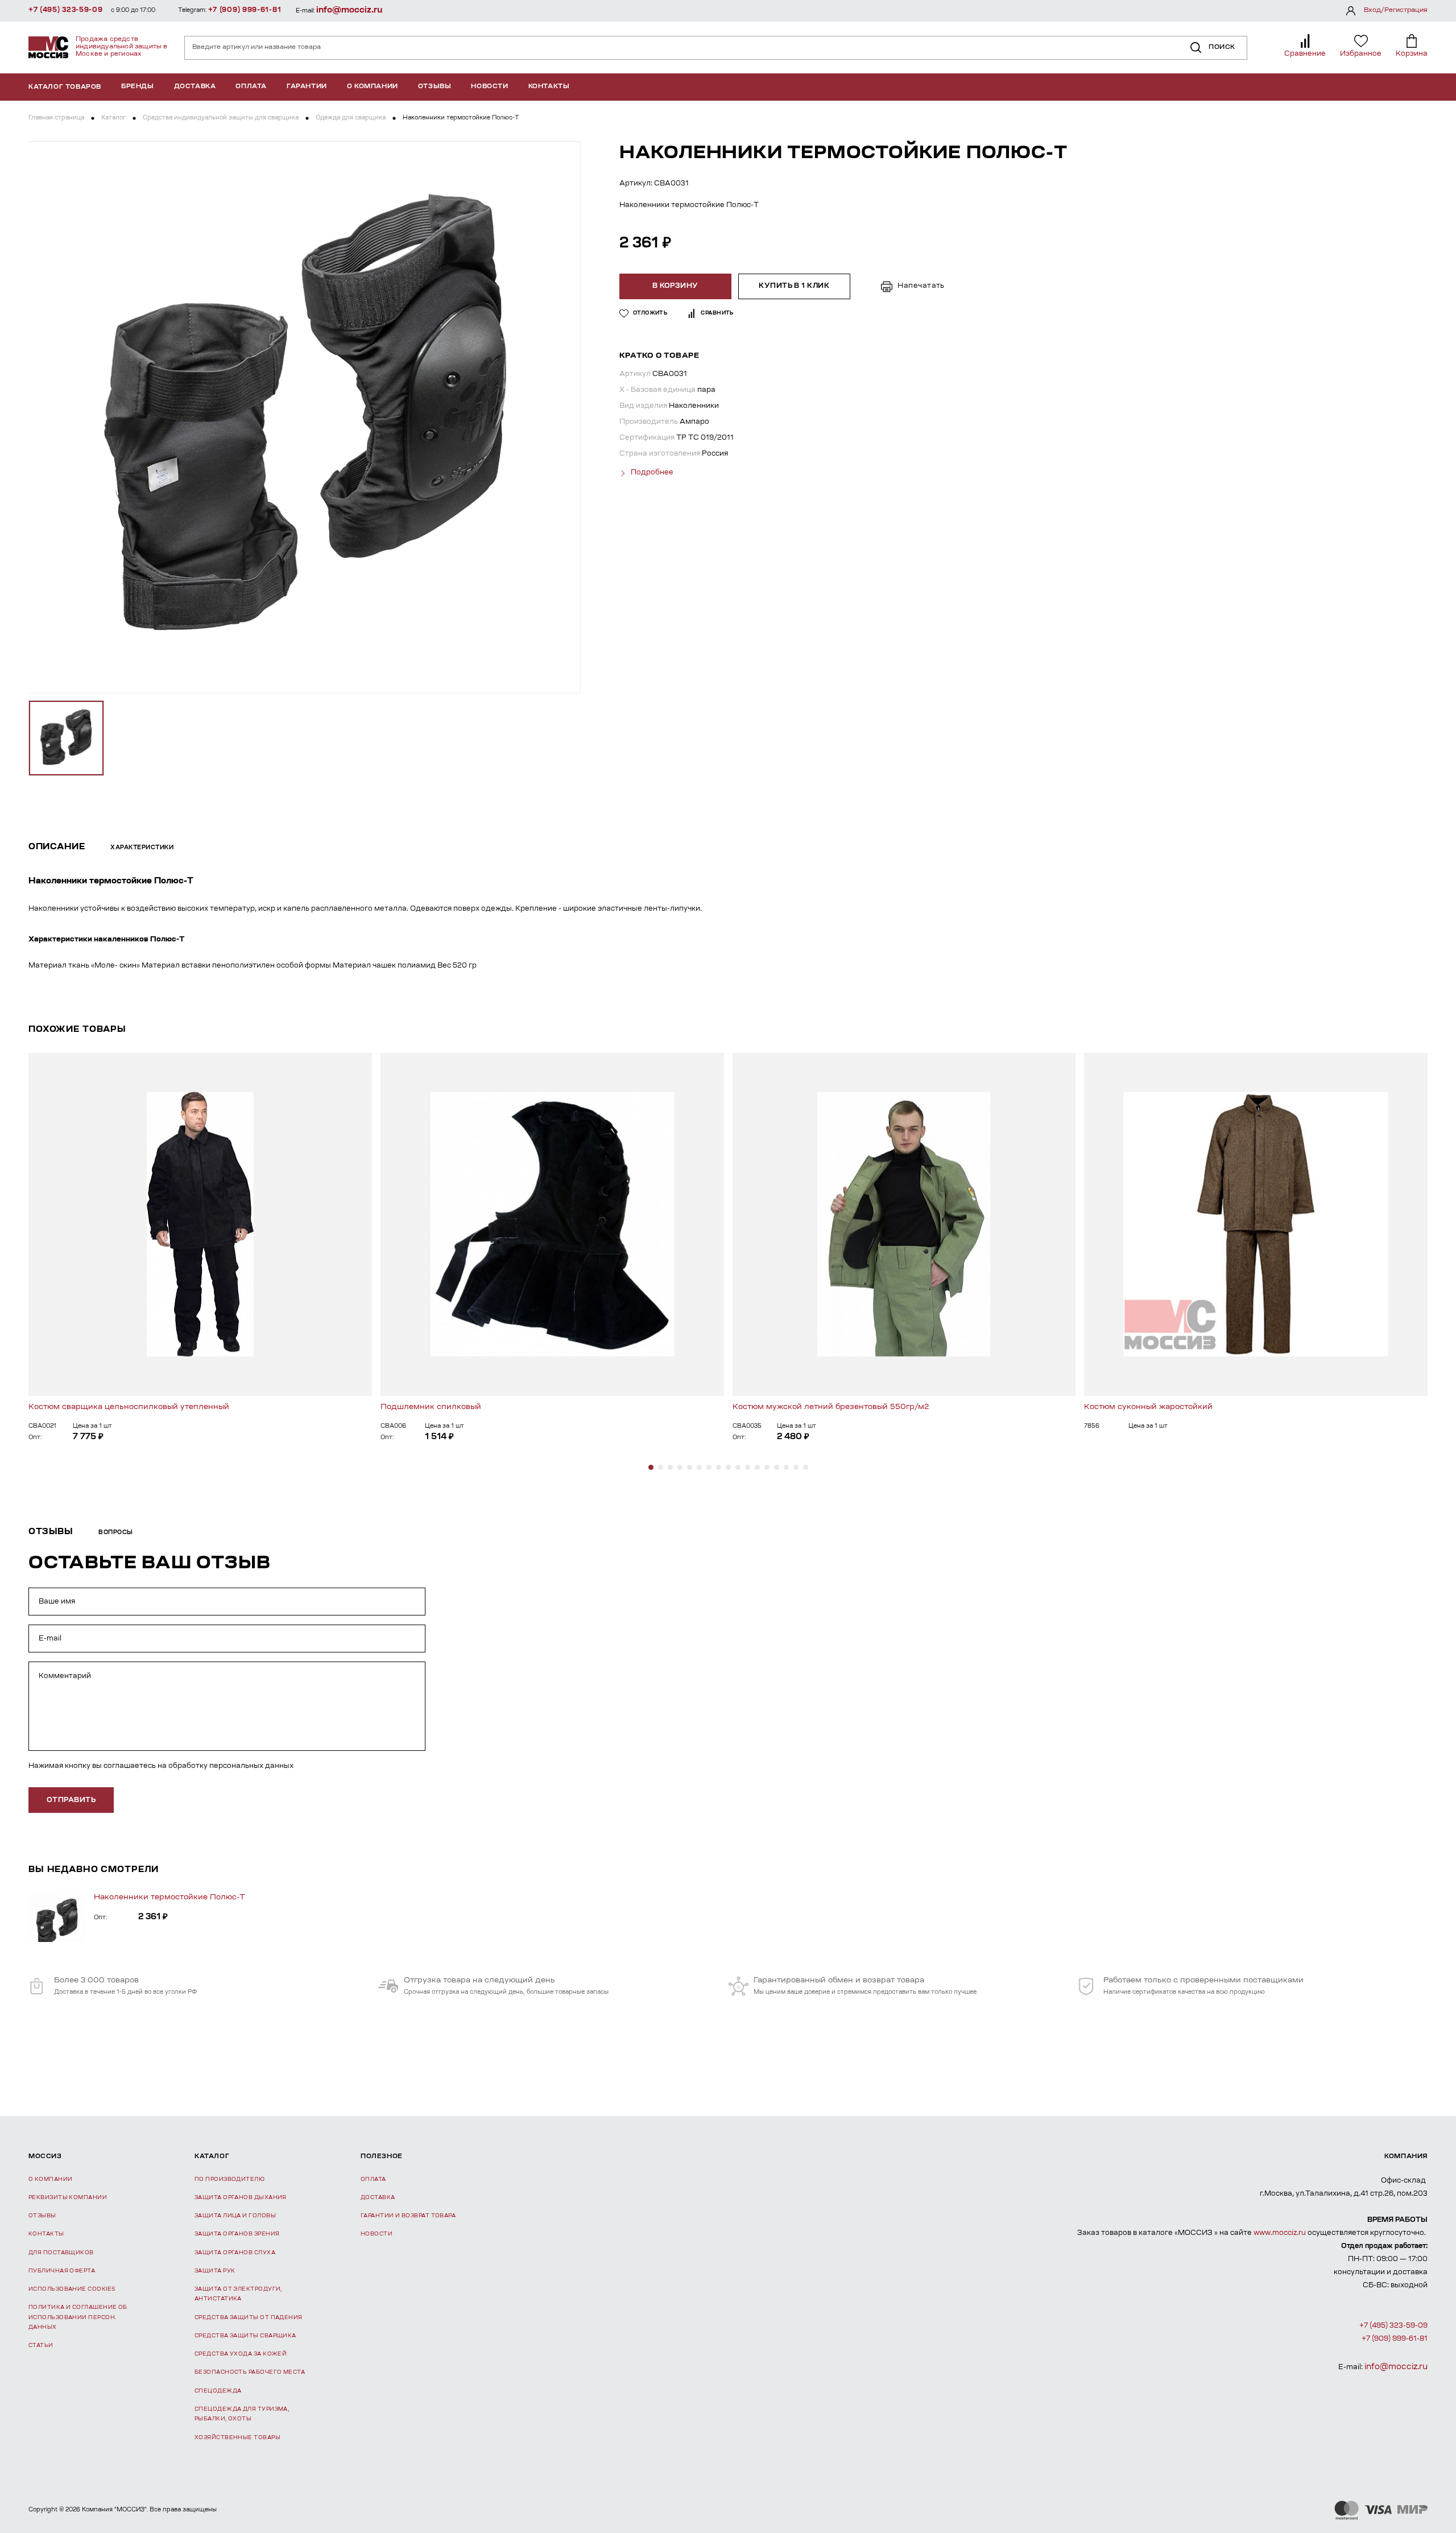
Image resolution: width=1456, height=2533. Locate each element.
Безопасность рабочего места (250, 2372)
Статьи (41, 2346)
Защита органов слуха (235, 2253)
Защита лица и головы (235, 2216)
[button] (651, 1467)
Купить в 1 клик (794, 286)
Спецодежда (218, 2391)
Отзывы (435, 87)
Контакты (549, 87)
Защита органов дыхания (241, 2198)
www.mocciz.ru (1280, 2233)
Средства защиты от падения (249, 2318)
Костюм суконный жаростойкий (1148, 1407)
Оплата (251, 87)
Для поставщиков (61, 2253)
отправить (71, 1800)
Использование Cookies (72, 2289)
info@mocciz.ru (349, 11)
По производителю (229, 2179)
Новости (489, 87)
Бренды (138, 87)
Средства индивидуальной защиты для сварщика (221, 118)
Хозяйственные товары (237, 2438)
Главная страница (56, 118)
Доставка (195, 87)
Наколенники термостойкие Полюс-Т (169, 1897)
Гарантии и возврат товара (408, 2216)
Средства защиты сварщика (245, 2336)
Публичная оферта (62, 2271)
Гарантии (307, 87)
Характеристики (142, 848)
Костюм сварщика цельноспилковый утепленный (129, 1407)
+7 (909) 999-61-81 (245, 10)
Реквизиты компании (68, 2198)
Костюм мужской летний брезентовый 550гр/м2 (831, 1407)
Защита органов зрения (237, 2234)
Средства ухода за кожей (241, 2354)
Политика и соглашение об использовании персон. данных (78, 2317)
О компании (373, 87)
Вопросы (116, 1533)
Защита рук (215, 2271)
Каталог (113, 118)
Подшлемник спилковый (431, 1407)
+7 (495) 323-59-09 (66, 10)
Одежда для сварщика (351, 118)
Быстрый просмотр (200, 1224)
